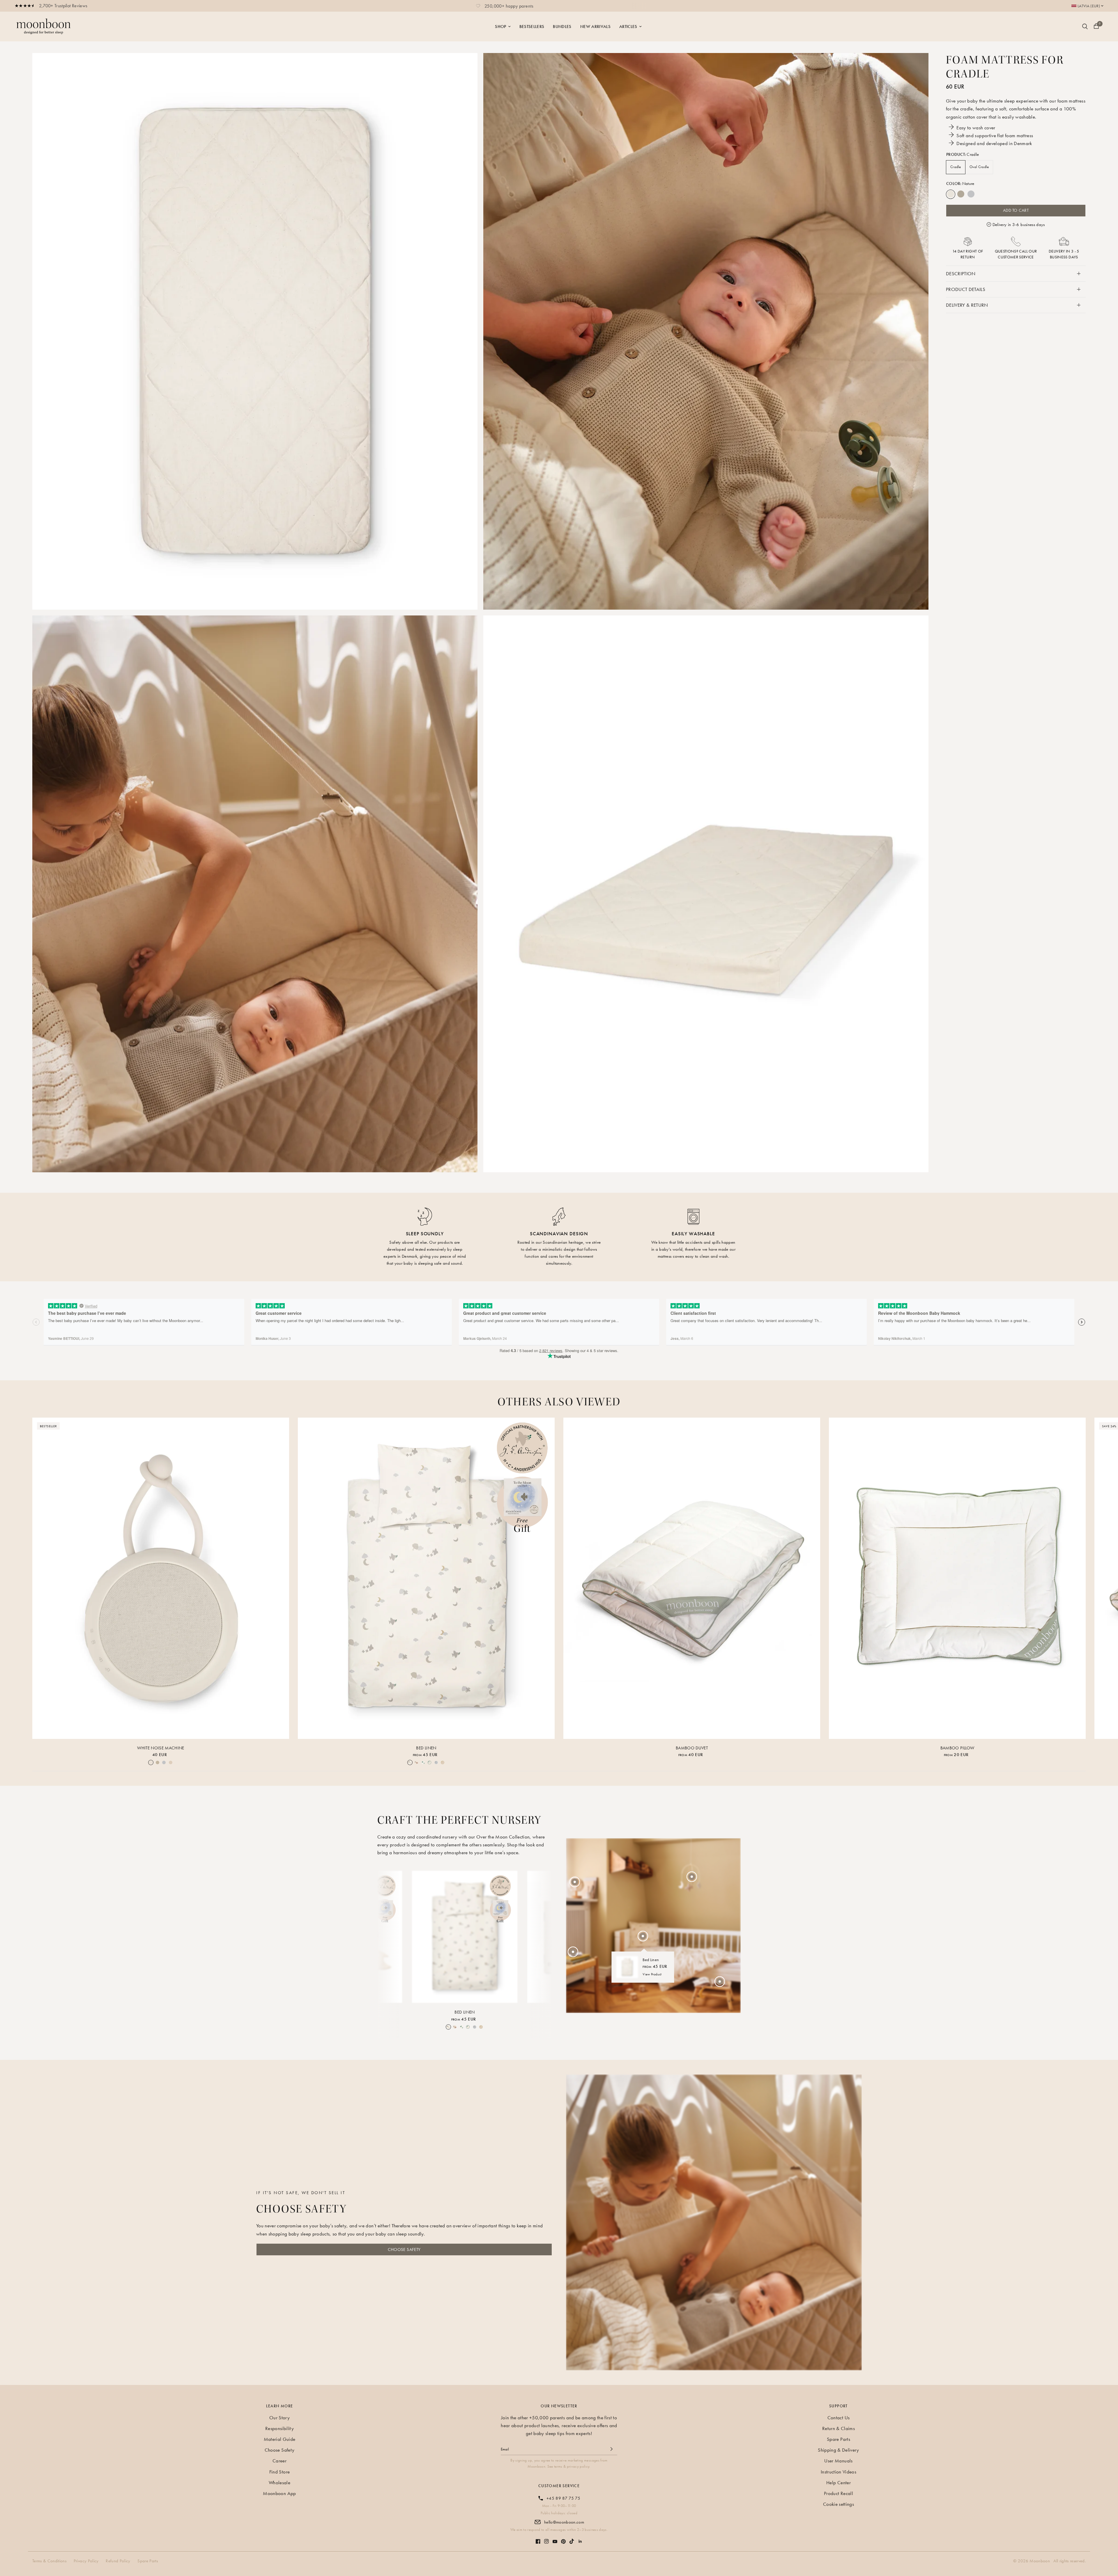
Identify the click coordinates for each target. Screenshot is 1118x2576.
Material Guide (280, 2439)
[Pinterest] (563, 2539)
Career (279, 2461)
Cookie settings (838, 2504)
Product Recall (838, 2493)
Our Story (279, 2418)
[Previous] (387, 1936)
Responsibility (279, 2428)
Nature (951, 194)
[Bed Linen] (426, 1578)
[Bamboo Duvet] (692, 1578)
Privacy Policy (86, 2561)
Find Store (279, 2472)
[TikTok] (572, 2538)
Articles (628, 27)
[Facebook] (538, 2538)
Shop (500, 27)
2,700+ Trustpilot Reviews (63, 6)
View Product (652, 1974)
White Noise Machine (161, 1748)
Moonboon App (279, 2493)
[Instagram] (546, 2538)
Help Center (838, 2483)
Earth (961, 194)
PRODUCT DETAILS (966, 289)
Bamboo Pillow (957, 1748)
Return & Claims (838, 2428)
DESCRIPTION (961, 273)
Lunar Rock (971, 194)
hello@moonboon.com (564, 2522)
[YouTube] (555, 2539)
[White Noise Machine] (161, 1578)
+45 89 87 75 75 (563, 2498)
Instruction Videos (838, 2472)
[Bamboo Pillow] (957, 1578)
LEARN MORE (280, 2406)
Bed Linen (426, 1748)
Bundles (562, 27)
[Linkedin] (580, 2538)
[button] (404, 2249)
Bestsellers (532, 27)
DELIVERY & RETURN (967, 305)
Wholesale (279, 2483)
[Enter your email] (611, 2449)
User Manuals (838, 2461)
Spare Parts (838, 2439)
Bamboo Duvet (692, 1748)
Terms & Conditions (49, 2561)
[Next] (543, 1936)
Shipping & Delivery (838, 2450)
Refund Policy (118, 2561)
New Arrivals (595, 27)
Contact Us (838, 2418)
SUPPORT (838, 2406)
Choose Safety (279, 2450)
